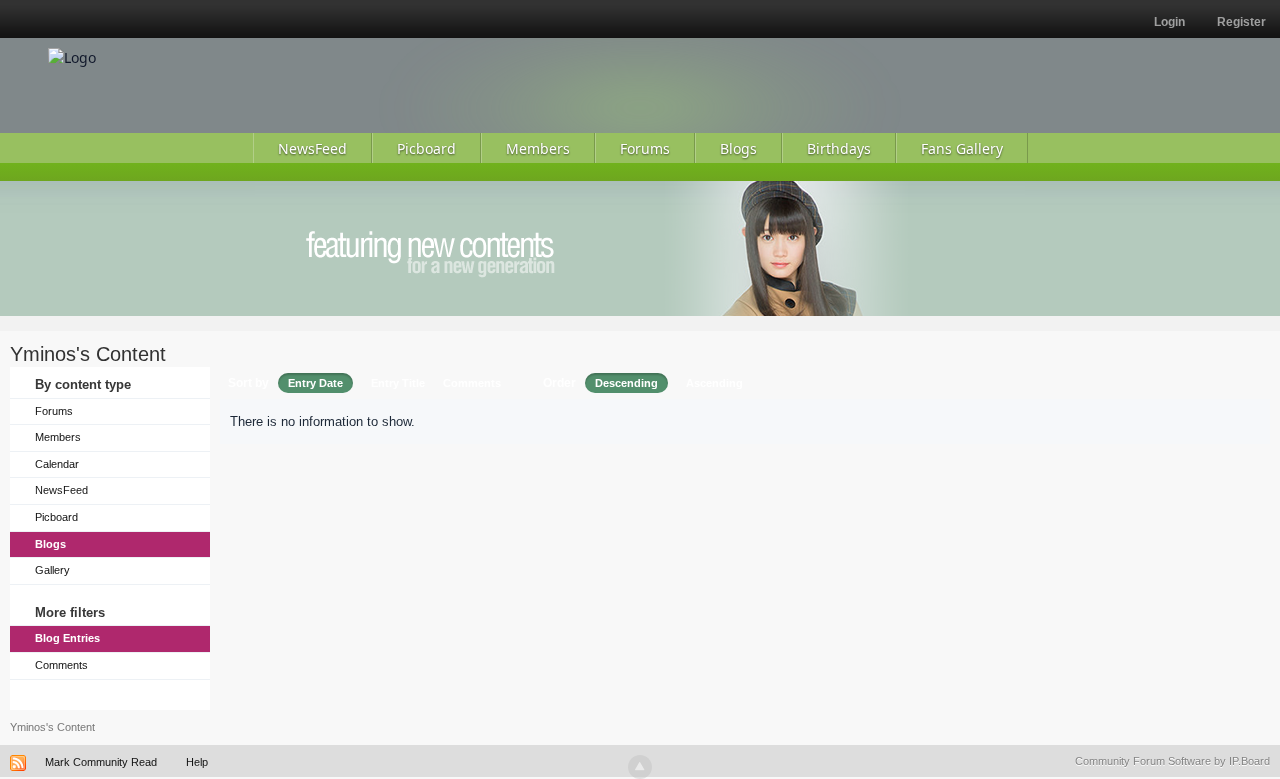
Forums (54, 411)
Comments (61, 665)
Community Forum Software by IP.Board (1172, 761)
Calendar (57, 464)
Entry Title (398, 383)
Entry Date (315, 383)
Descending (626, 383)
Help (197, 762)
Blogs (50, 544)
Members (58, 437)
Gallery (52, 570)
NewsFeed (61, 490)
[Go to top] (640, 767)
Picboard (56, 517)
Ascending (714, 383)
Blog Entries (67, 638)
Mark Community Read (101, 762)
